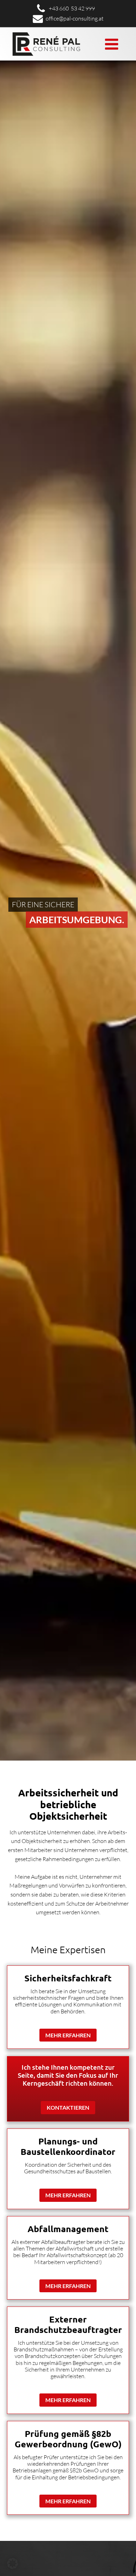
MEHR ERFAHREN (68, 2035)
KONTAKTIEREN (68, 2107)
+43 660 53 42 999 (72, 8)
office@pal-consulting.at (75, 18)
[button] (13, 2563)
